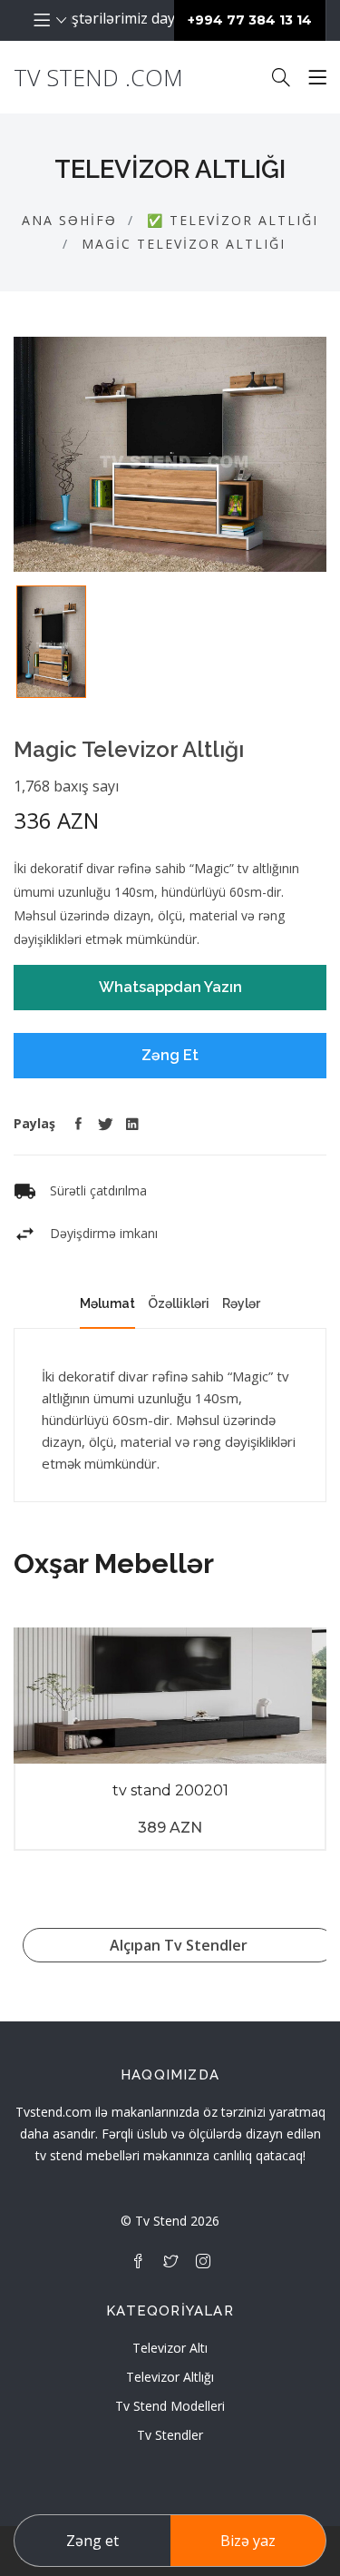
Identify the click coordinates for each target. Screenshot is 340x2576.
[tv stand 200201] (170, 1696)
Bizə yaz (248, 2541)
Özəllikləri (179, 1303)
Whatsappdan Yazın (170, 987)
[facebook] (138, 2261)
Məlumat (107, 1303)
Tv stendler (170, 2435)
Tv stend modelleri (170, 2406)
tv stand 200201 (170, 1790)
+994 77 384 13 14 (250, 20)
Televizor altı (170, 2348)
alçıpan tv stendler (179, 1945)
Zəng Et (170, 1055)
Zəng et (92, 2541)
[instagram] (203, 2261)
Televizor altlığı (170, 2377)
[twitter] (170, 2261)
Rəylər (241, 1303)
